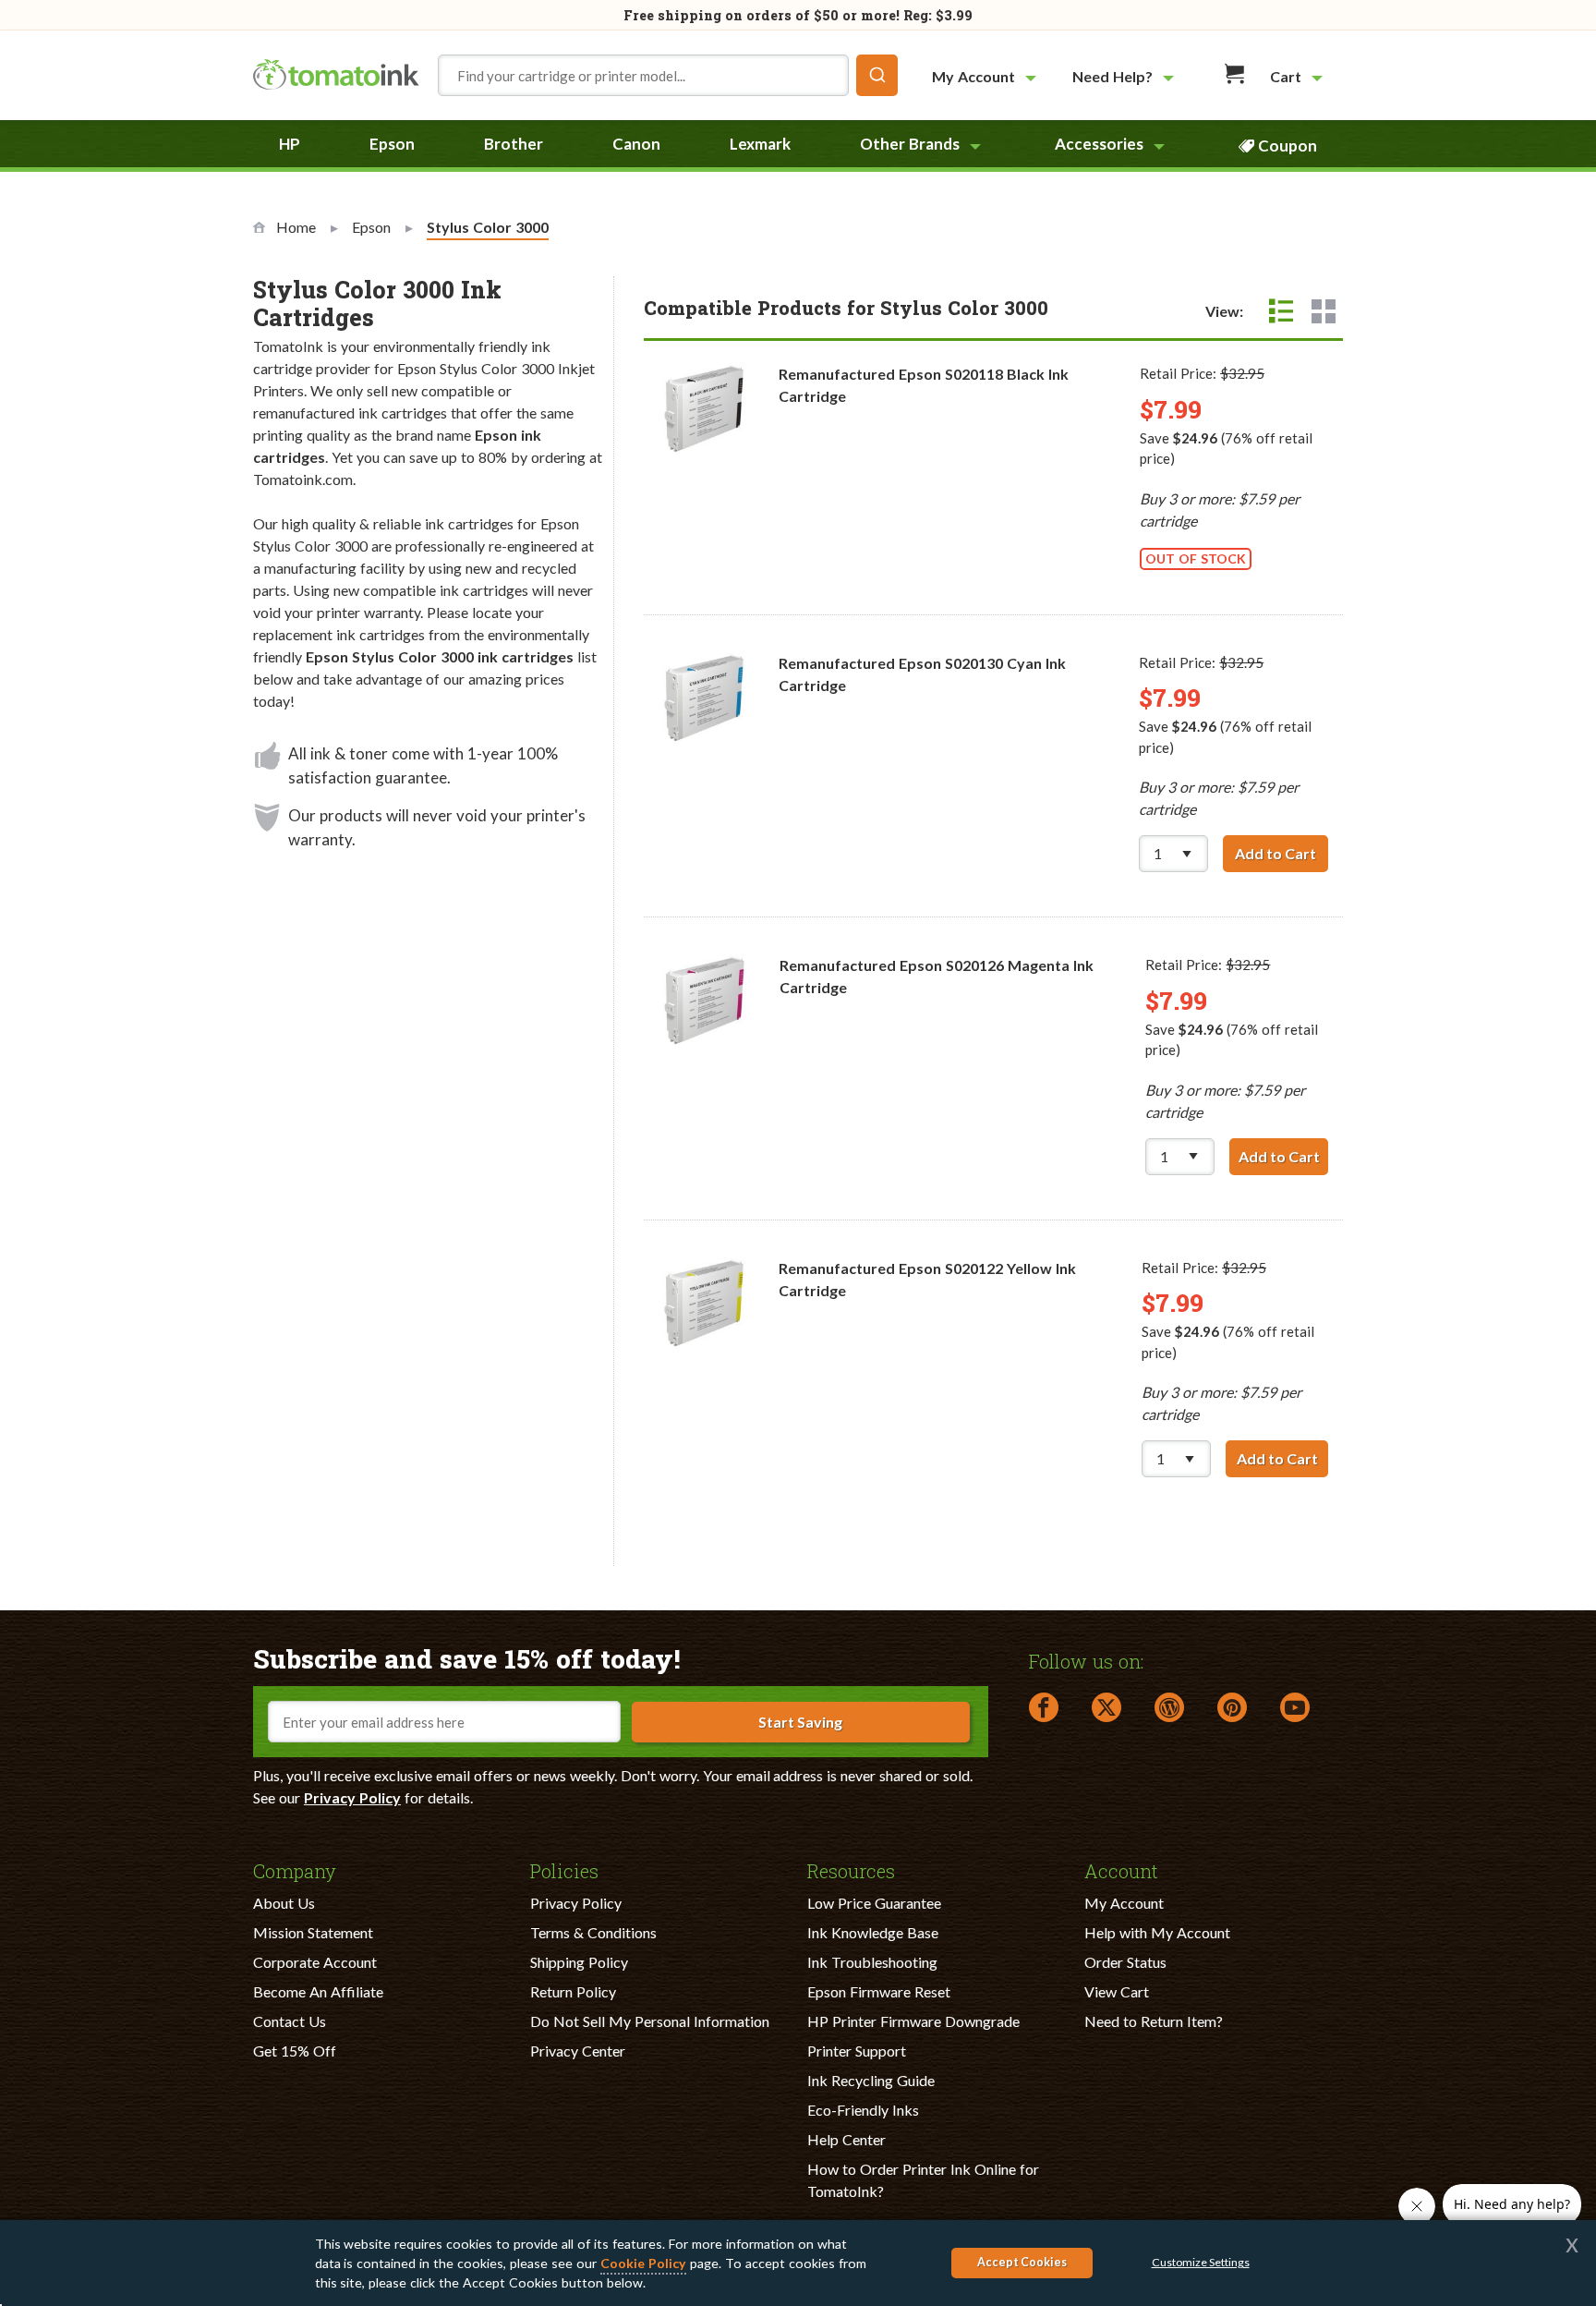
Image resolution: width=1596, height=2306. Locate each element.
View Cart (1117, 1991)
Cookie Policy (643, 2263)
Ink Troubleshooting (872, 1962)
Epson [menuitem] (392, 144)
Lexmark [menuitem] (760, 144)
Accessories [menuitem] (1099, 144)
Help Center (846, 2139)
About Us (284, 1903)
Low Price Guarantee (874, 1903)
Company (295, 1870)
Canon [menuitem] (636, 144)
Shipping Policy (579, 1962)
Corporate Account (315, 1962)
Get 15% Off (295, 2051)
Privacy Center (578, 2051)
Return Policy (573, 1991)
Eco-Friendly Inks (863, 2110)
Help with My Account (1157, 1932)
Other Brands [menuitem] (910, 144)
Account (1121, 1870)
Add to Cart (1282, 853)
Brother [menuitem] (514, 144)
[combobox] (668, 75)
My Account (1124, 1903)
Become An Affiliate (318, 1991)
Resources (851, 1870)
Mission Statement (313, 1932)
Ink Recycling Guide (871, 2080)
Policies (564, 1870)
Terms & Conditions (593, 1932)
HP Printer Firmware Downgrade (913, 2021)
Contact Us (290, 2021)
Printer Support (857, 2051)
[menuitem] (986, 76)
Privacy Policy (352, 1797)
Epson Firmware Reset (879, 1991)
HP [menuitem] (290, 144)
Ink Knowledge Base (873, 1932)
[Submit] (877, 75)
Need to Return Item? (1154, 2021)
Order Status (1125, 1962)
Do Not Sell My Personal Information (650, 2021)
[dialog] (798, 2263)
